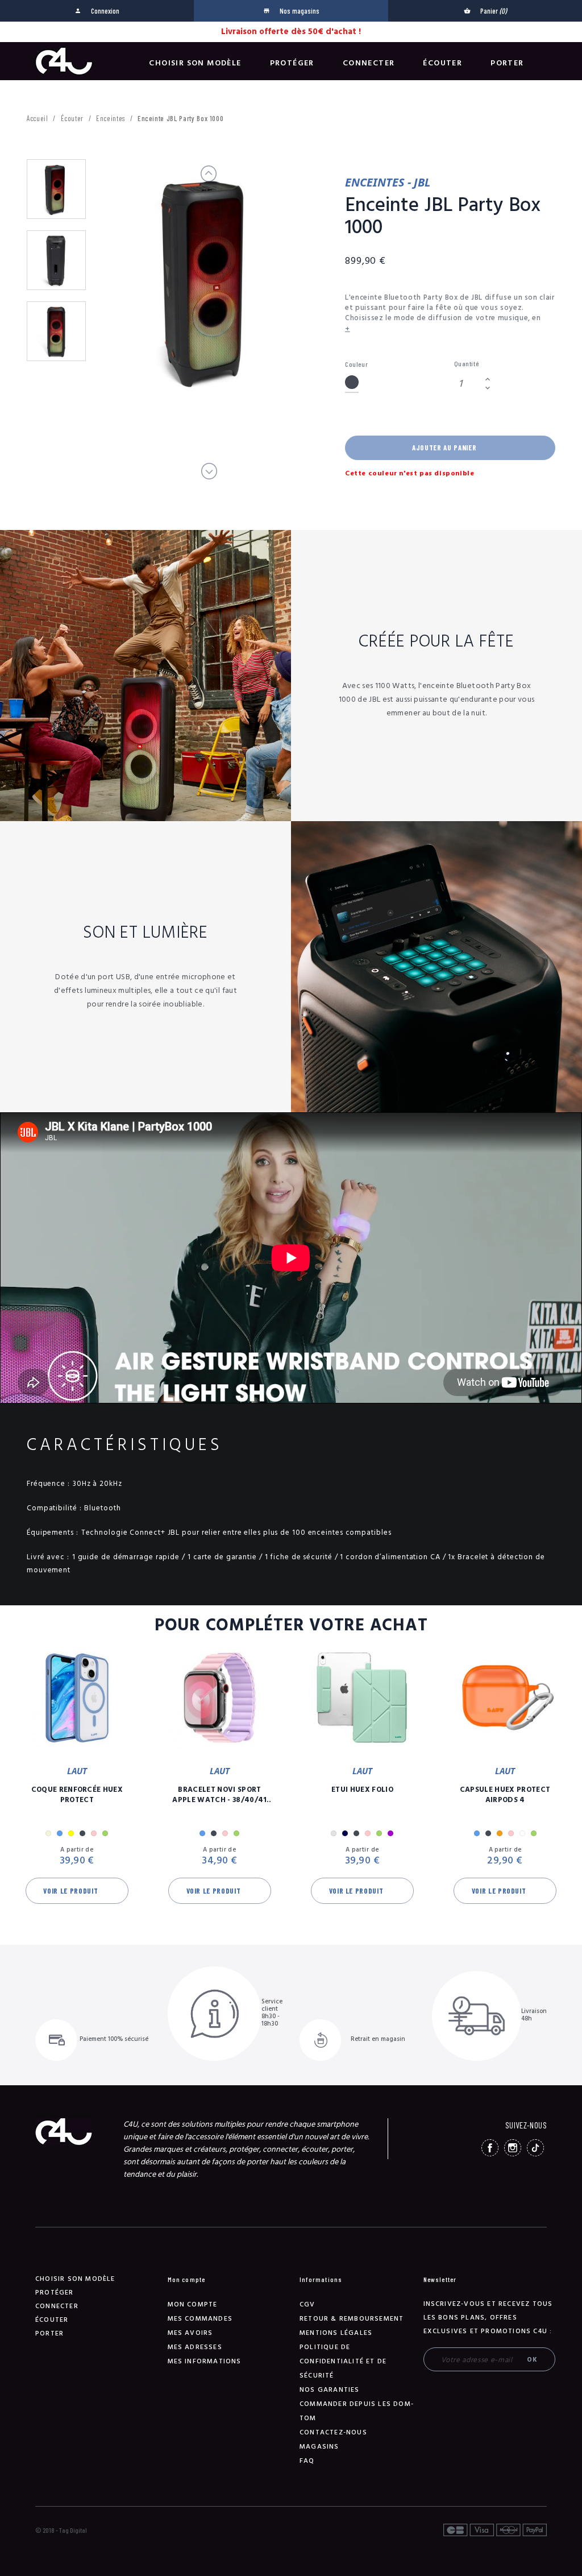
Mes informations (205, 2361)
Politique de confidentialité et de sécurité (343, 2361)
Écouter (442, 63)
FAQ (307, 2461)
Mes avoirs (190, 2333)
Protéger (292, 63)
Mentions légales (336, 2333)
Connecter (369, 63)
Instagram (513, 2148)
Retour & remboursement (352, 2319)
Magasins (319, 2447)
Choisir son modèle (195, 63)
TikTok (535, 2148)
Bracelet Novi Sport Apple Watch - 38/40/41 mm (219, 1795)
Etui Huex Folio (362, 1790)
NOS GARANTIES (330, 2390)
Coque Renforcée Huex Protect (77, 1795)
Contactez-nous (333, 2432)
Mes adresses (195, 2347)
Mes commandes (200, 2319)
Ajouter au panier (444, 448)
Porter (507, 63)
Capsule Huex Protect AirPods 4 (505, 1795)
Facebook (490, 2148)
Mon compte (193, 2304)
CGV (307, 2304)
